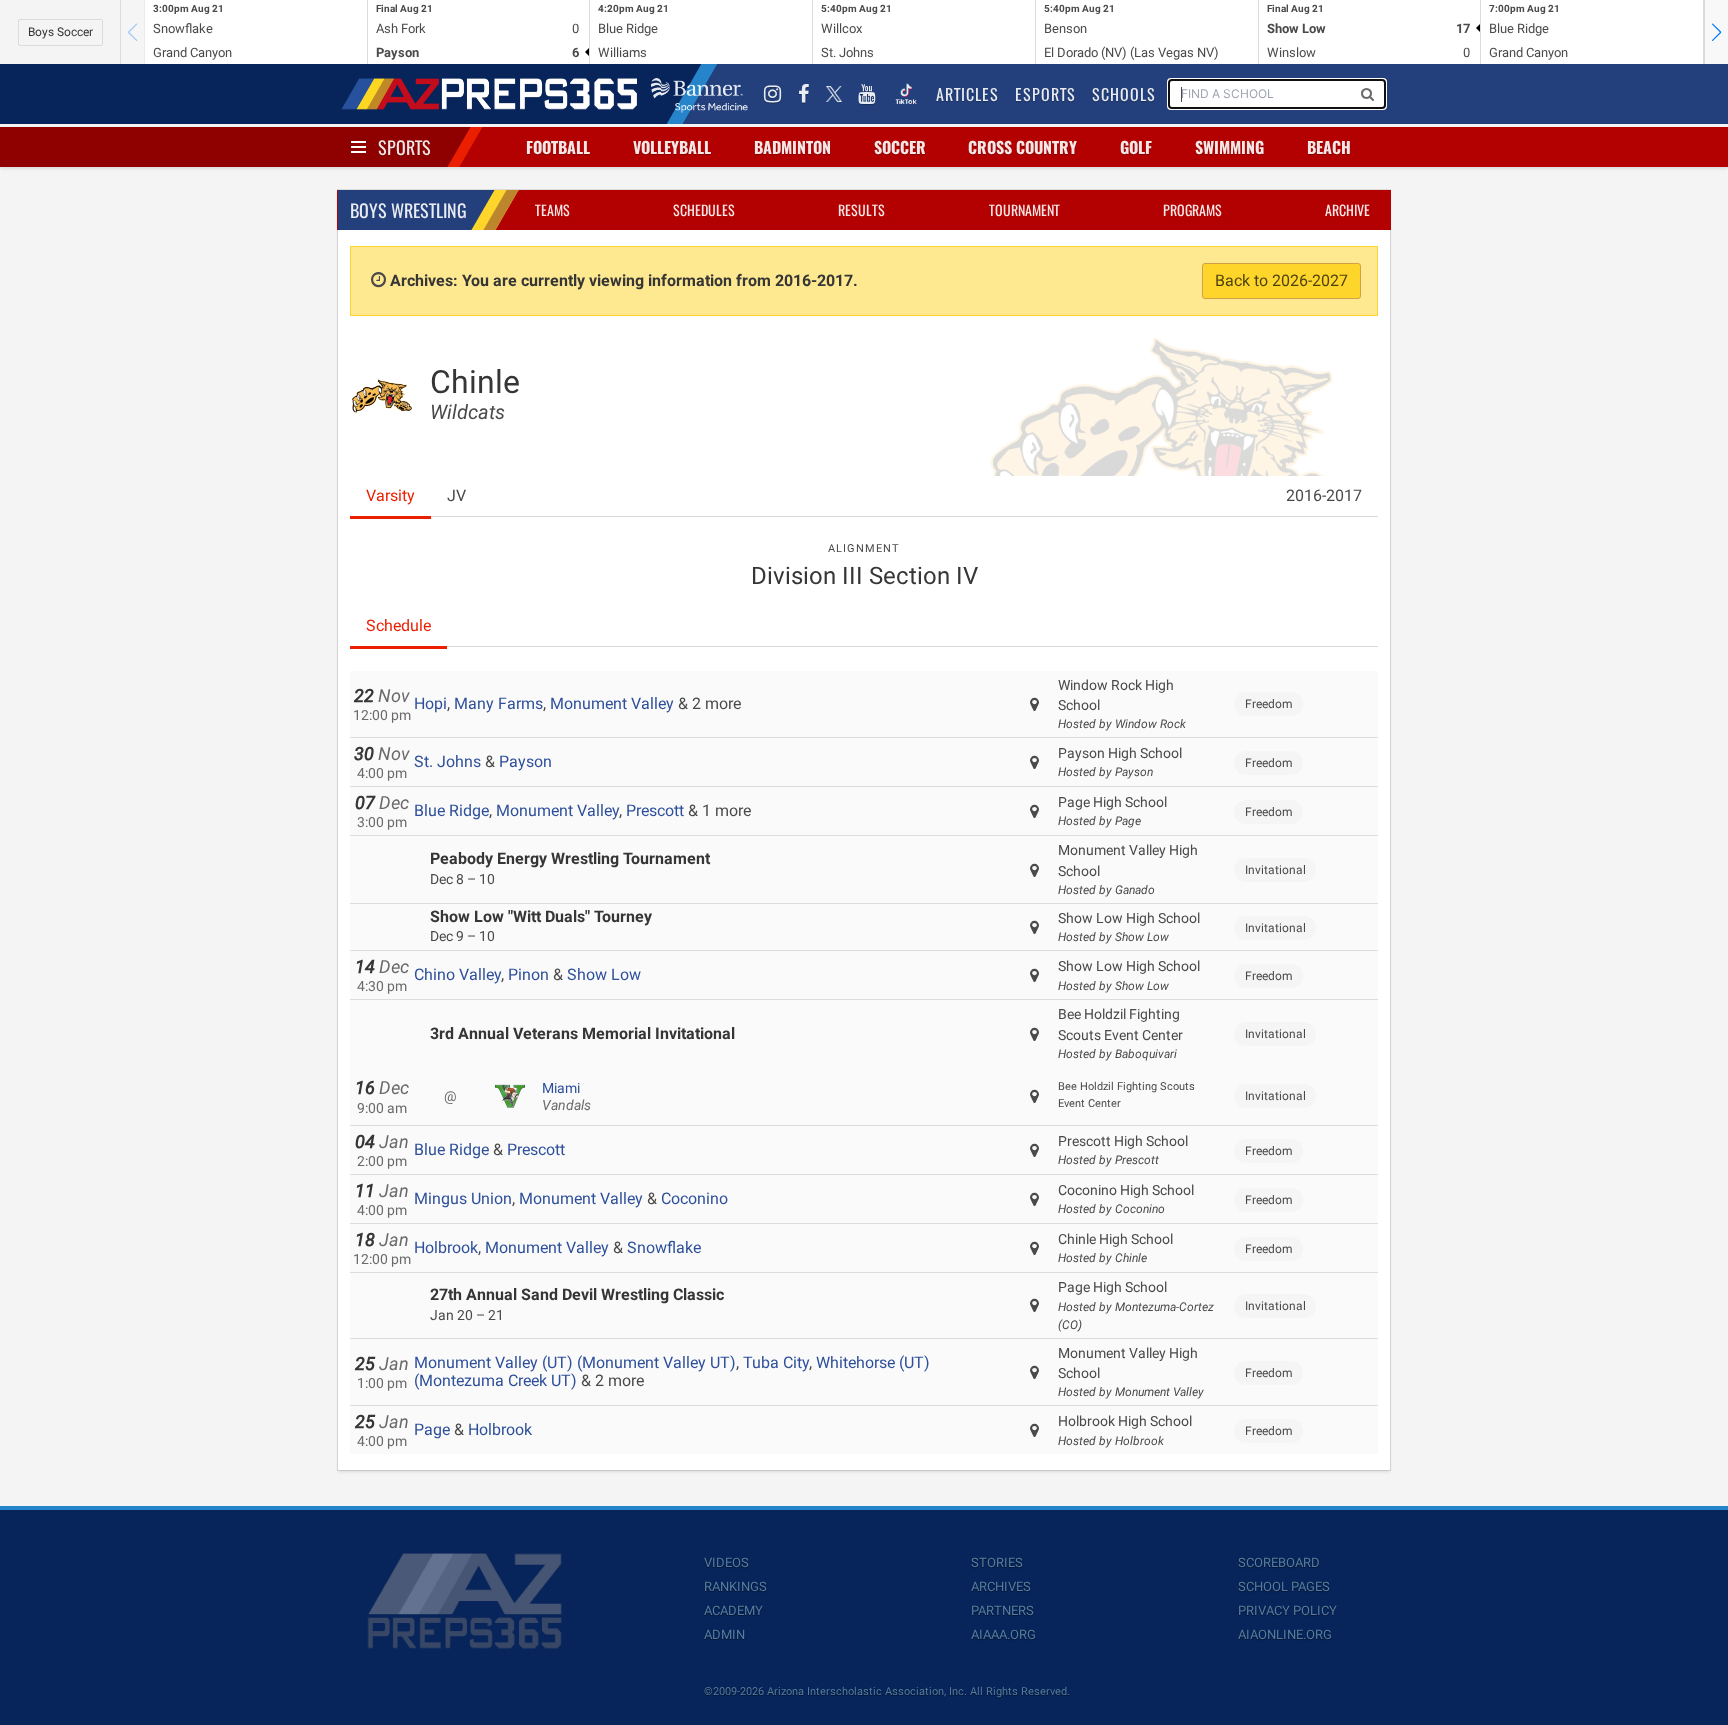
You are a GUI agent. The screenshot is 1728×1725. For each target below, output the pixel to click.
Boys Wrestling (408, 210)
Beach (1329, 147)
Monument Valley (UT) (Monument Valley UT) (575, 1362)
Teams (552, 209)
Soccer (900, 147)
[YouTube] (867, 94)
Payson (525, 761)
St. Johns (447, 761)
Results (861, 209)
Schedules (704, 209)
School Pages (1284, 1586)
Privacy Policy (1287, 1610)
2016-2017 (1324, 495)
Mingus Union (463, 1198)
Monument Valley (612, 703)
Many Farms (498, 703)
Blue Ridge (451, 810)
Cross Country (1022, 147)
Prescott (655, 810)
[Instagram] (773, 94)
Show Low (604, 974)
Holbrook (446, 1247)
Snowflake (664, 1247)
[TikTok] (906, 94)
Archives (1001, 1586)
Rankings (735, 1586)
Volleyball (672, 147)
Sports (404, 147)
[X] (834, 94)
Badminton (792, 147)
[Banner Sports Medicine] (699, 94)
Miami (566, 1097)
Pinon (528, 974)
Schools (1124, 94)
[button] (1716, 32)
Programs (1192, 209)
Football (558, 147)
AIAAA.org (1003, 1634)
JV (456, 495)
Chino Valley (457, 974)
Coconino (694, 1198)
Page (432, 1429)
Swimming (1229, 147)
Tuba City (776, 1362)
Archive (1347, 209)
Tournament (1024, 209)
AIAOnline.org (1285, 1634)
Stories (997, 1562)
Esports (1045, 94)
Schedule (398, 625)
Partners (1002, 1610)
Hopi (430, 703)
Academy (733, 1610)
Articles (967, 94)
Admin (724, 1634)
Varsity (390, 495)
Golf (1136, 147)
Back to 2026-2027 (1281, 280)
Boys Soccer (60, 32)
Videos (726, 1562)
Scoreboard (1279, 1562)
